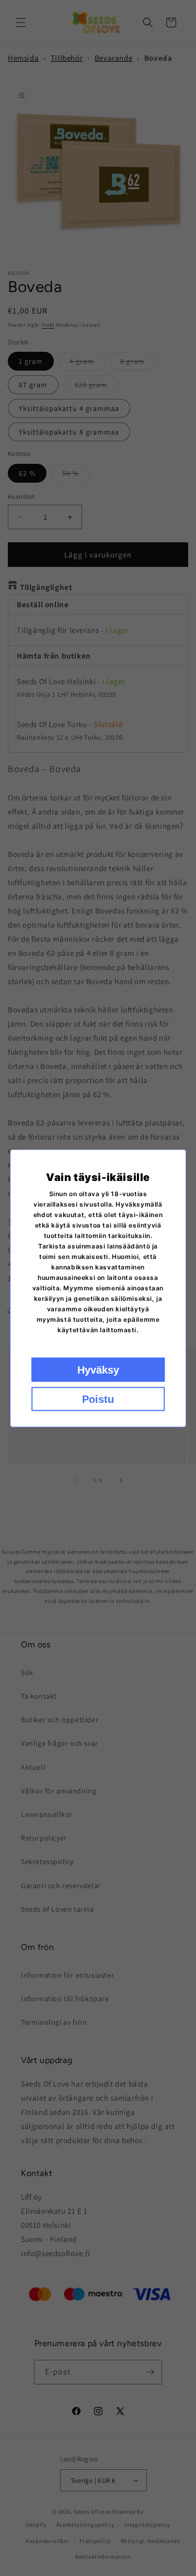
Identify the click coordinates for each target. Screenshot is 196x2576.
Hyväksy (98, 1369)
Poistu (98, 1399)
